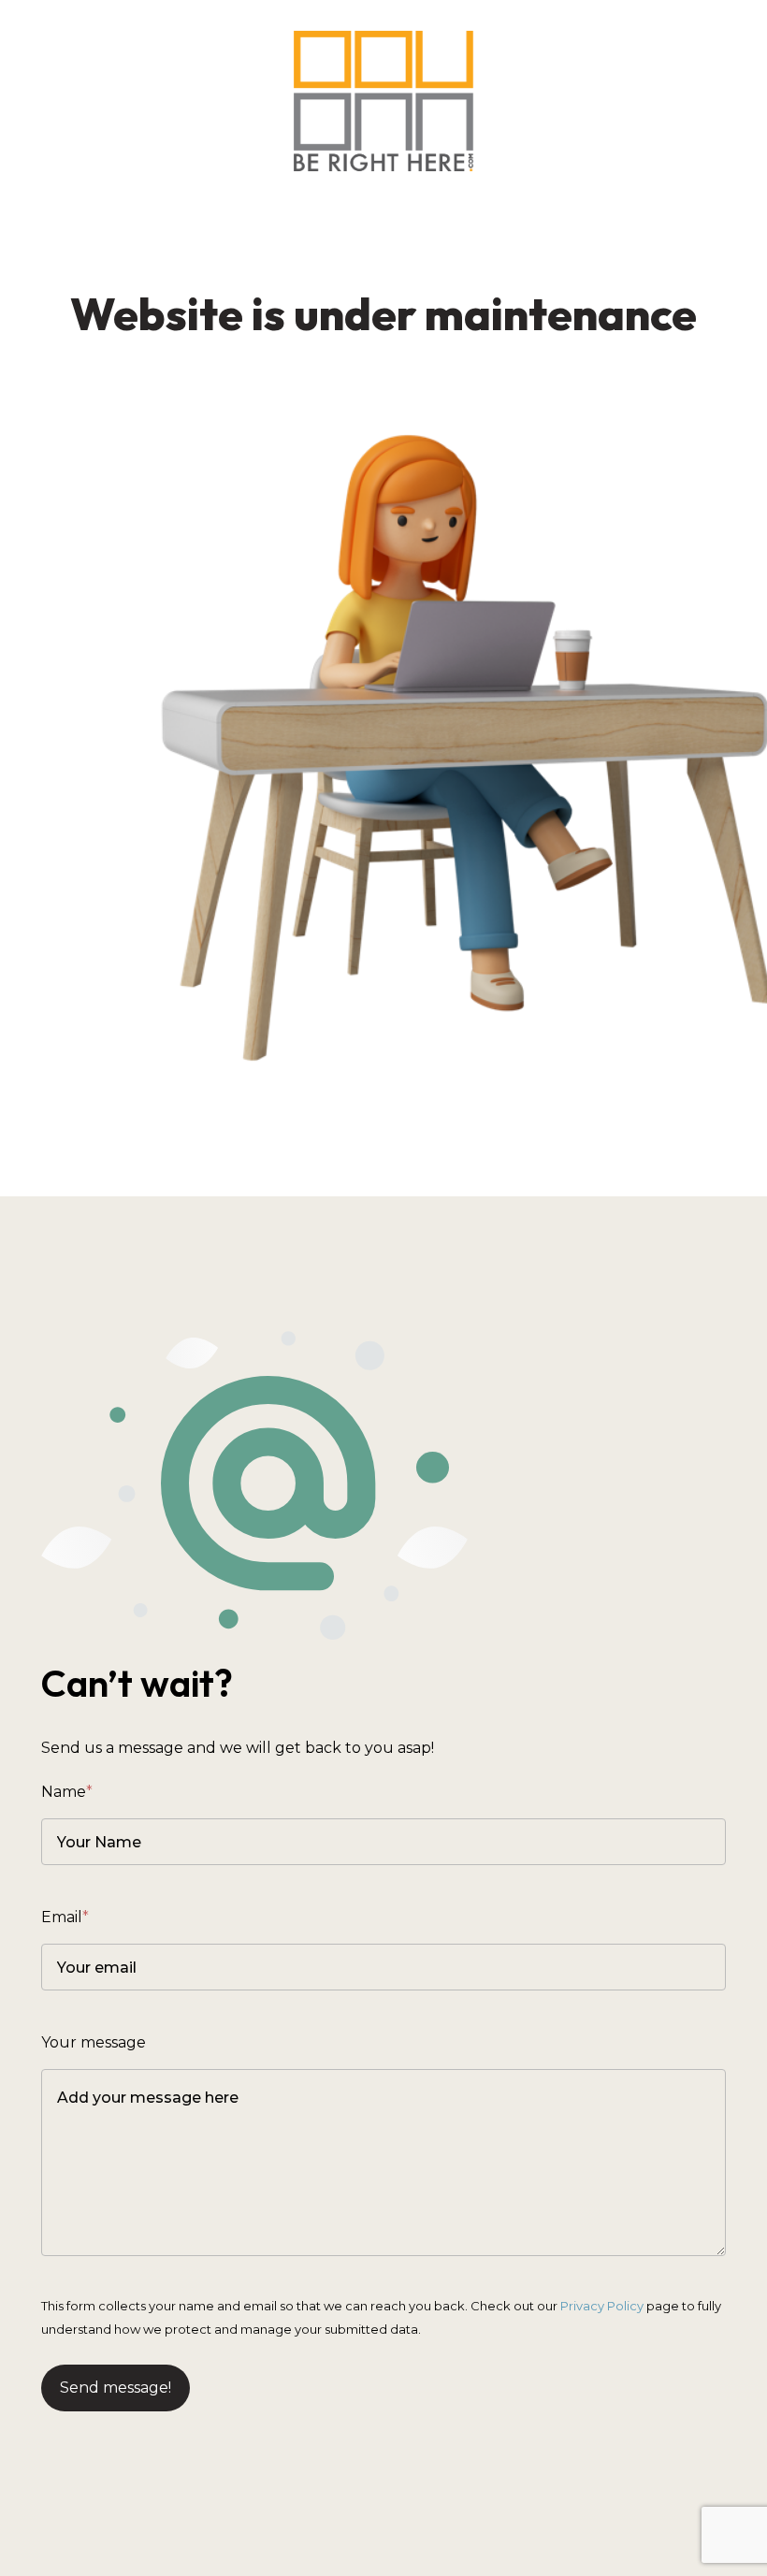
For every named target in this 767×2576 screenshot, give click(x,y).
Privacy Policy (602, 2306)
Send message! (116, 2388)
